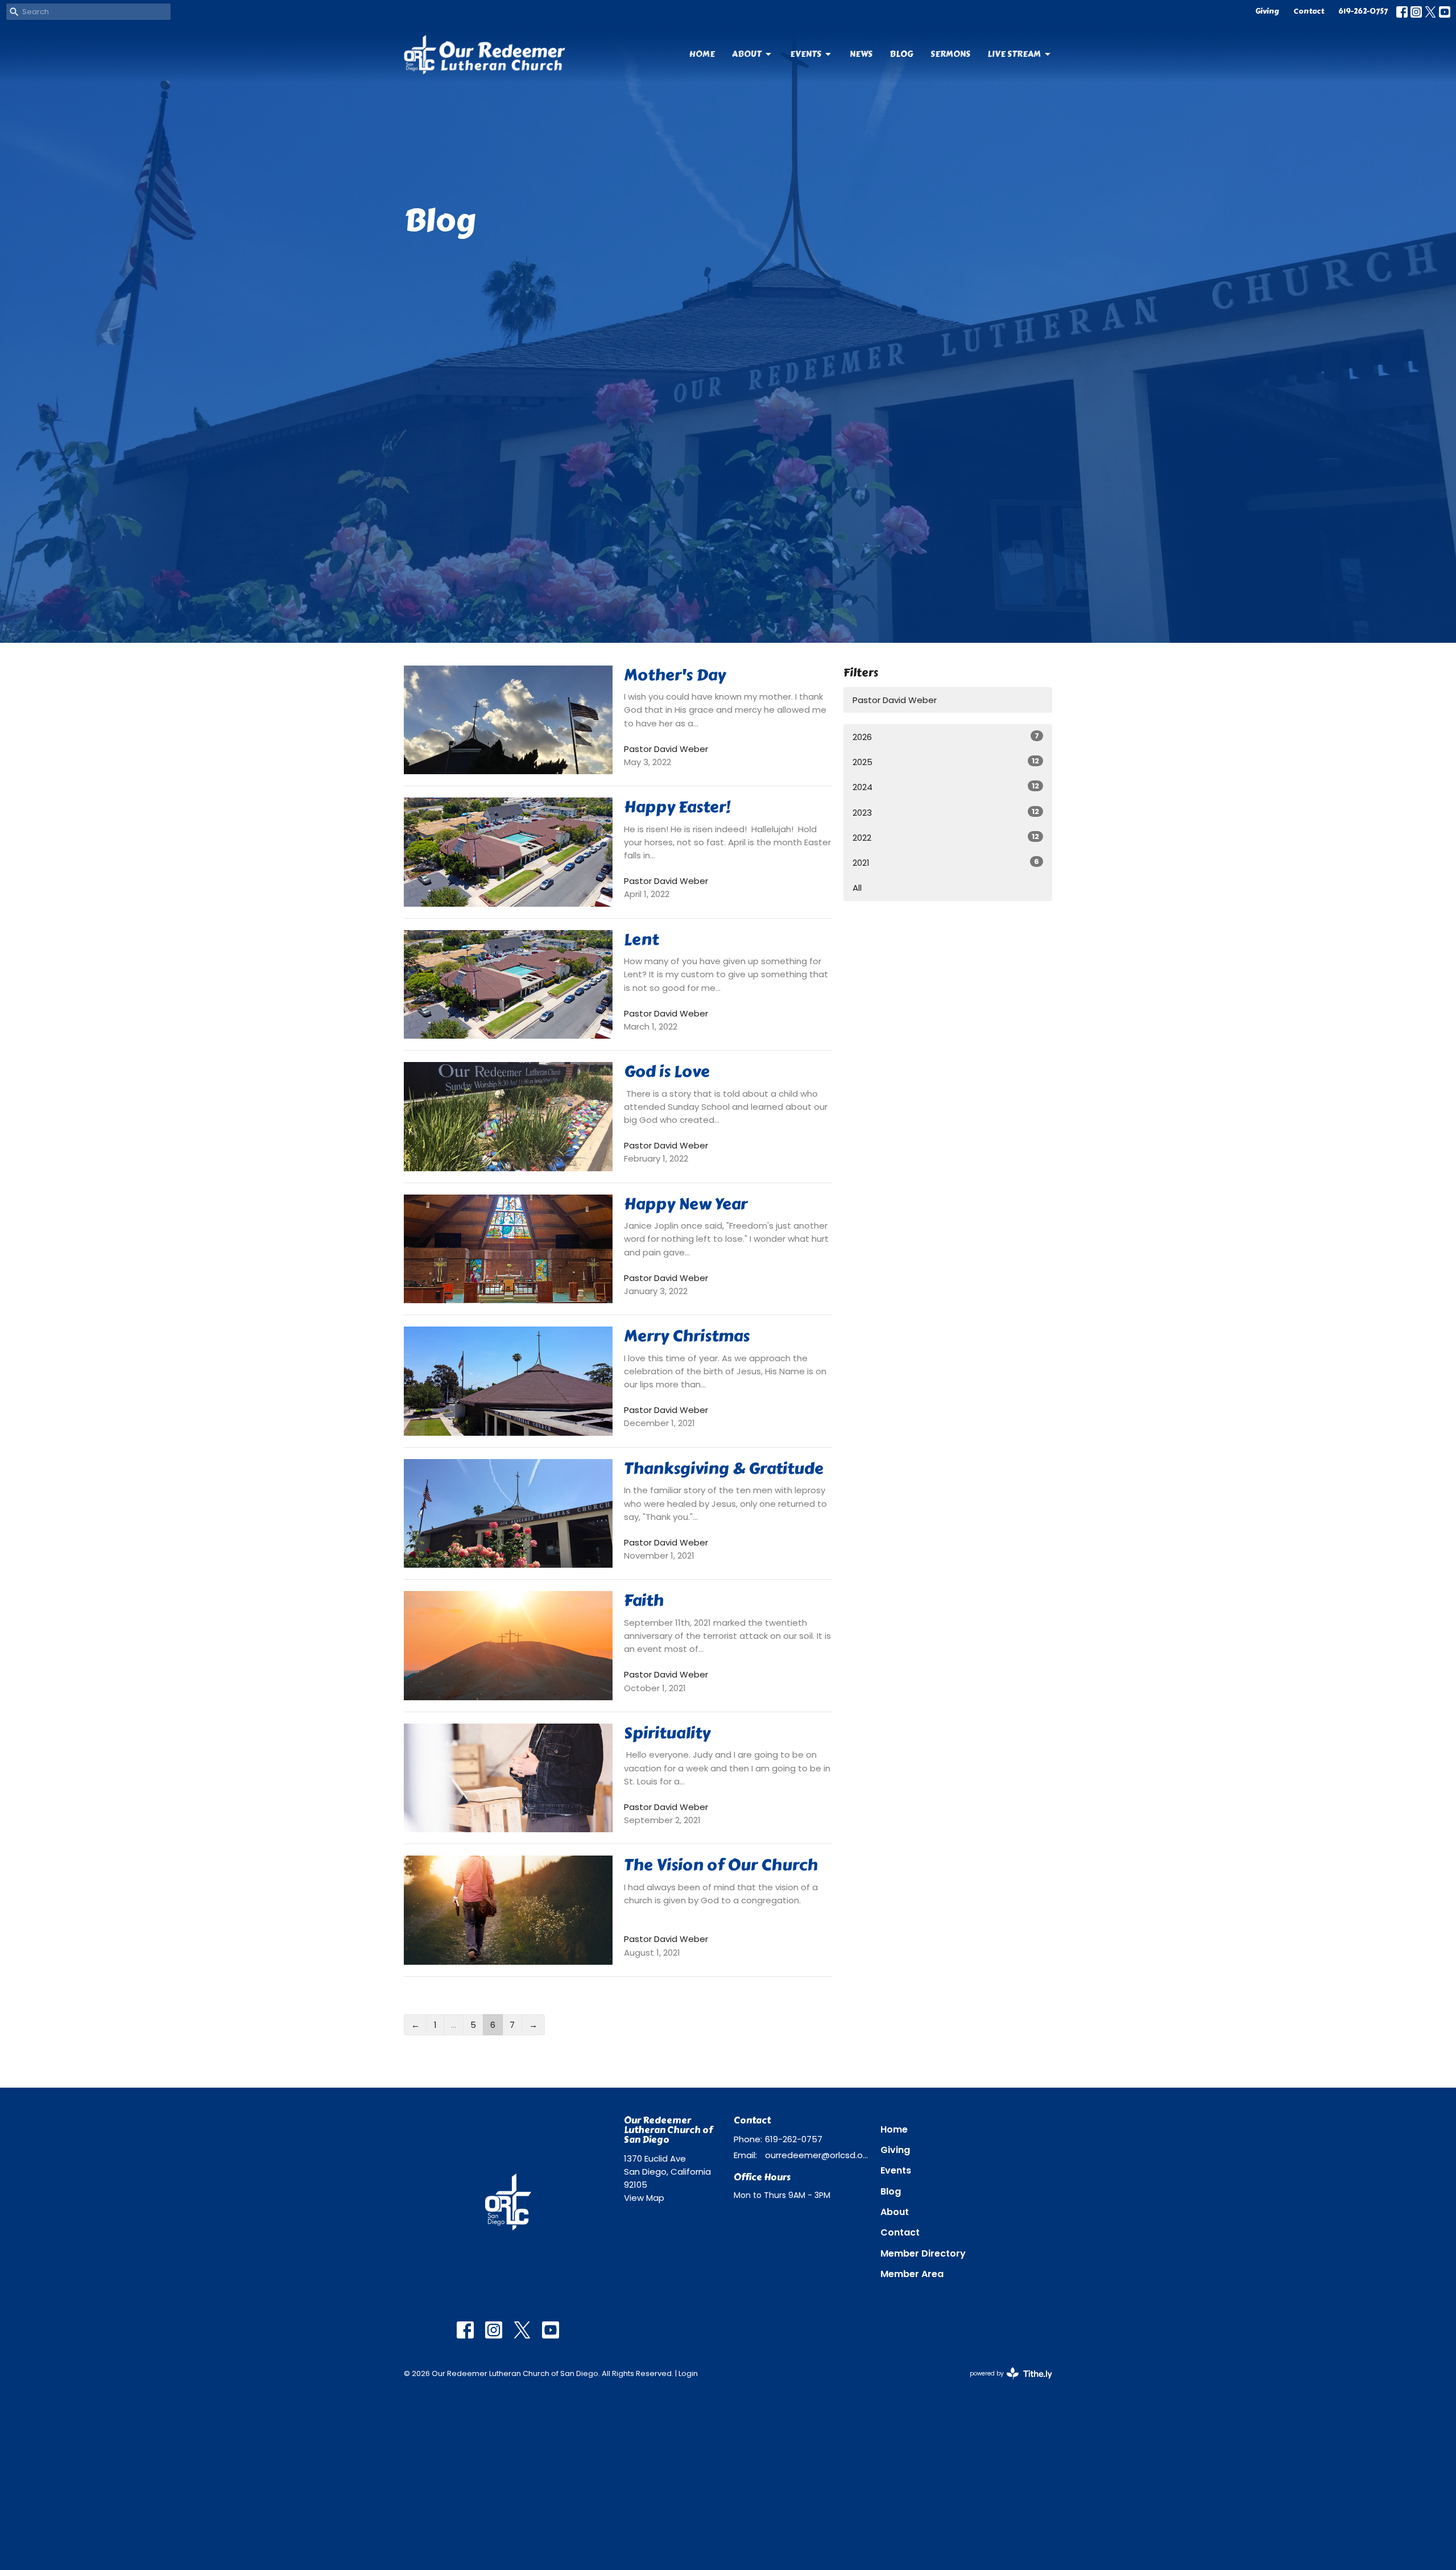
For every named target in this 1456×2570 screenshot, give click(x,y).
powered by (1006, 2383)
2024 (946, 787)
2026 (946, 737)
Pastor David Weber (895, 700)
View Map (644, 2198)
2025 (946, 762)
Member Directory (923, 2253)
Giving (1267, 11)
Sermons (950, 54)
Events (806, 54)
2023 (946, 812)
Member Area (912, 2274)
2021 (946, 862)
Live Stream (1014, 54)
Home (702, 54)
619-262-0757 (1363, 11)
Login (688, 2373)
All (857, 888)
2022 (946, 837)
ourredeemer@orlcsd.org (817, 2155)
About (747, 54)
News (861, 54)
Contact (1309, 11)
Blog (901, 54)
